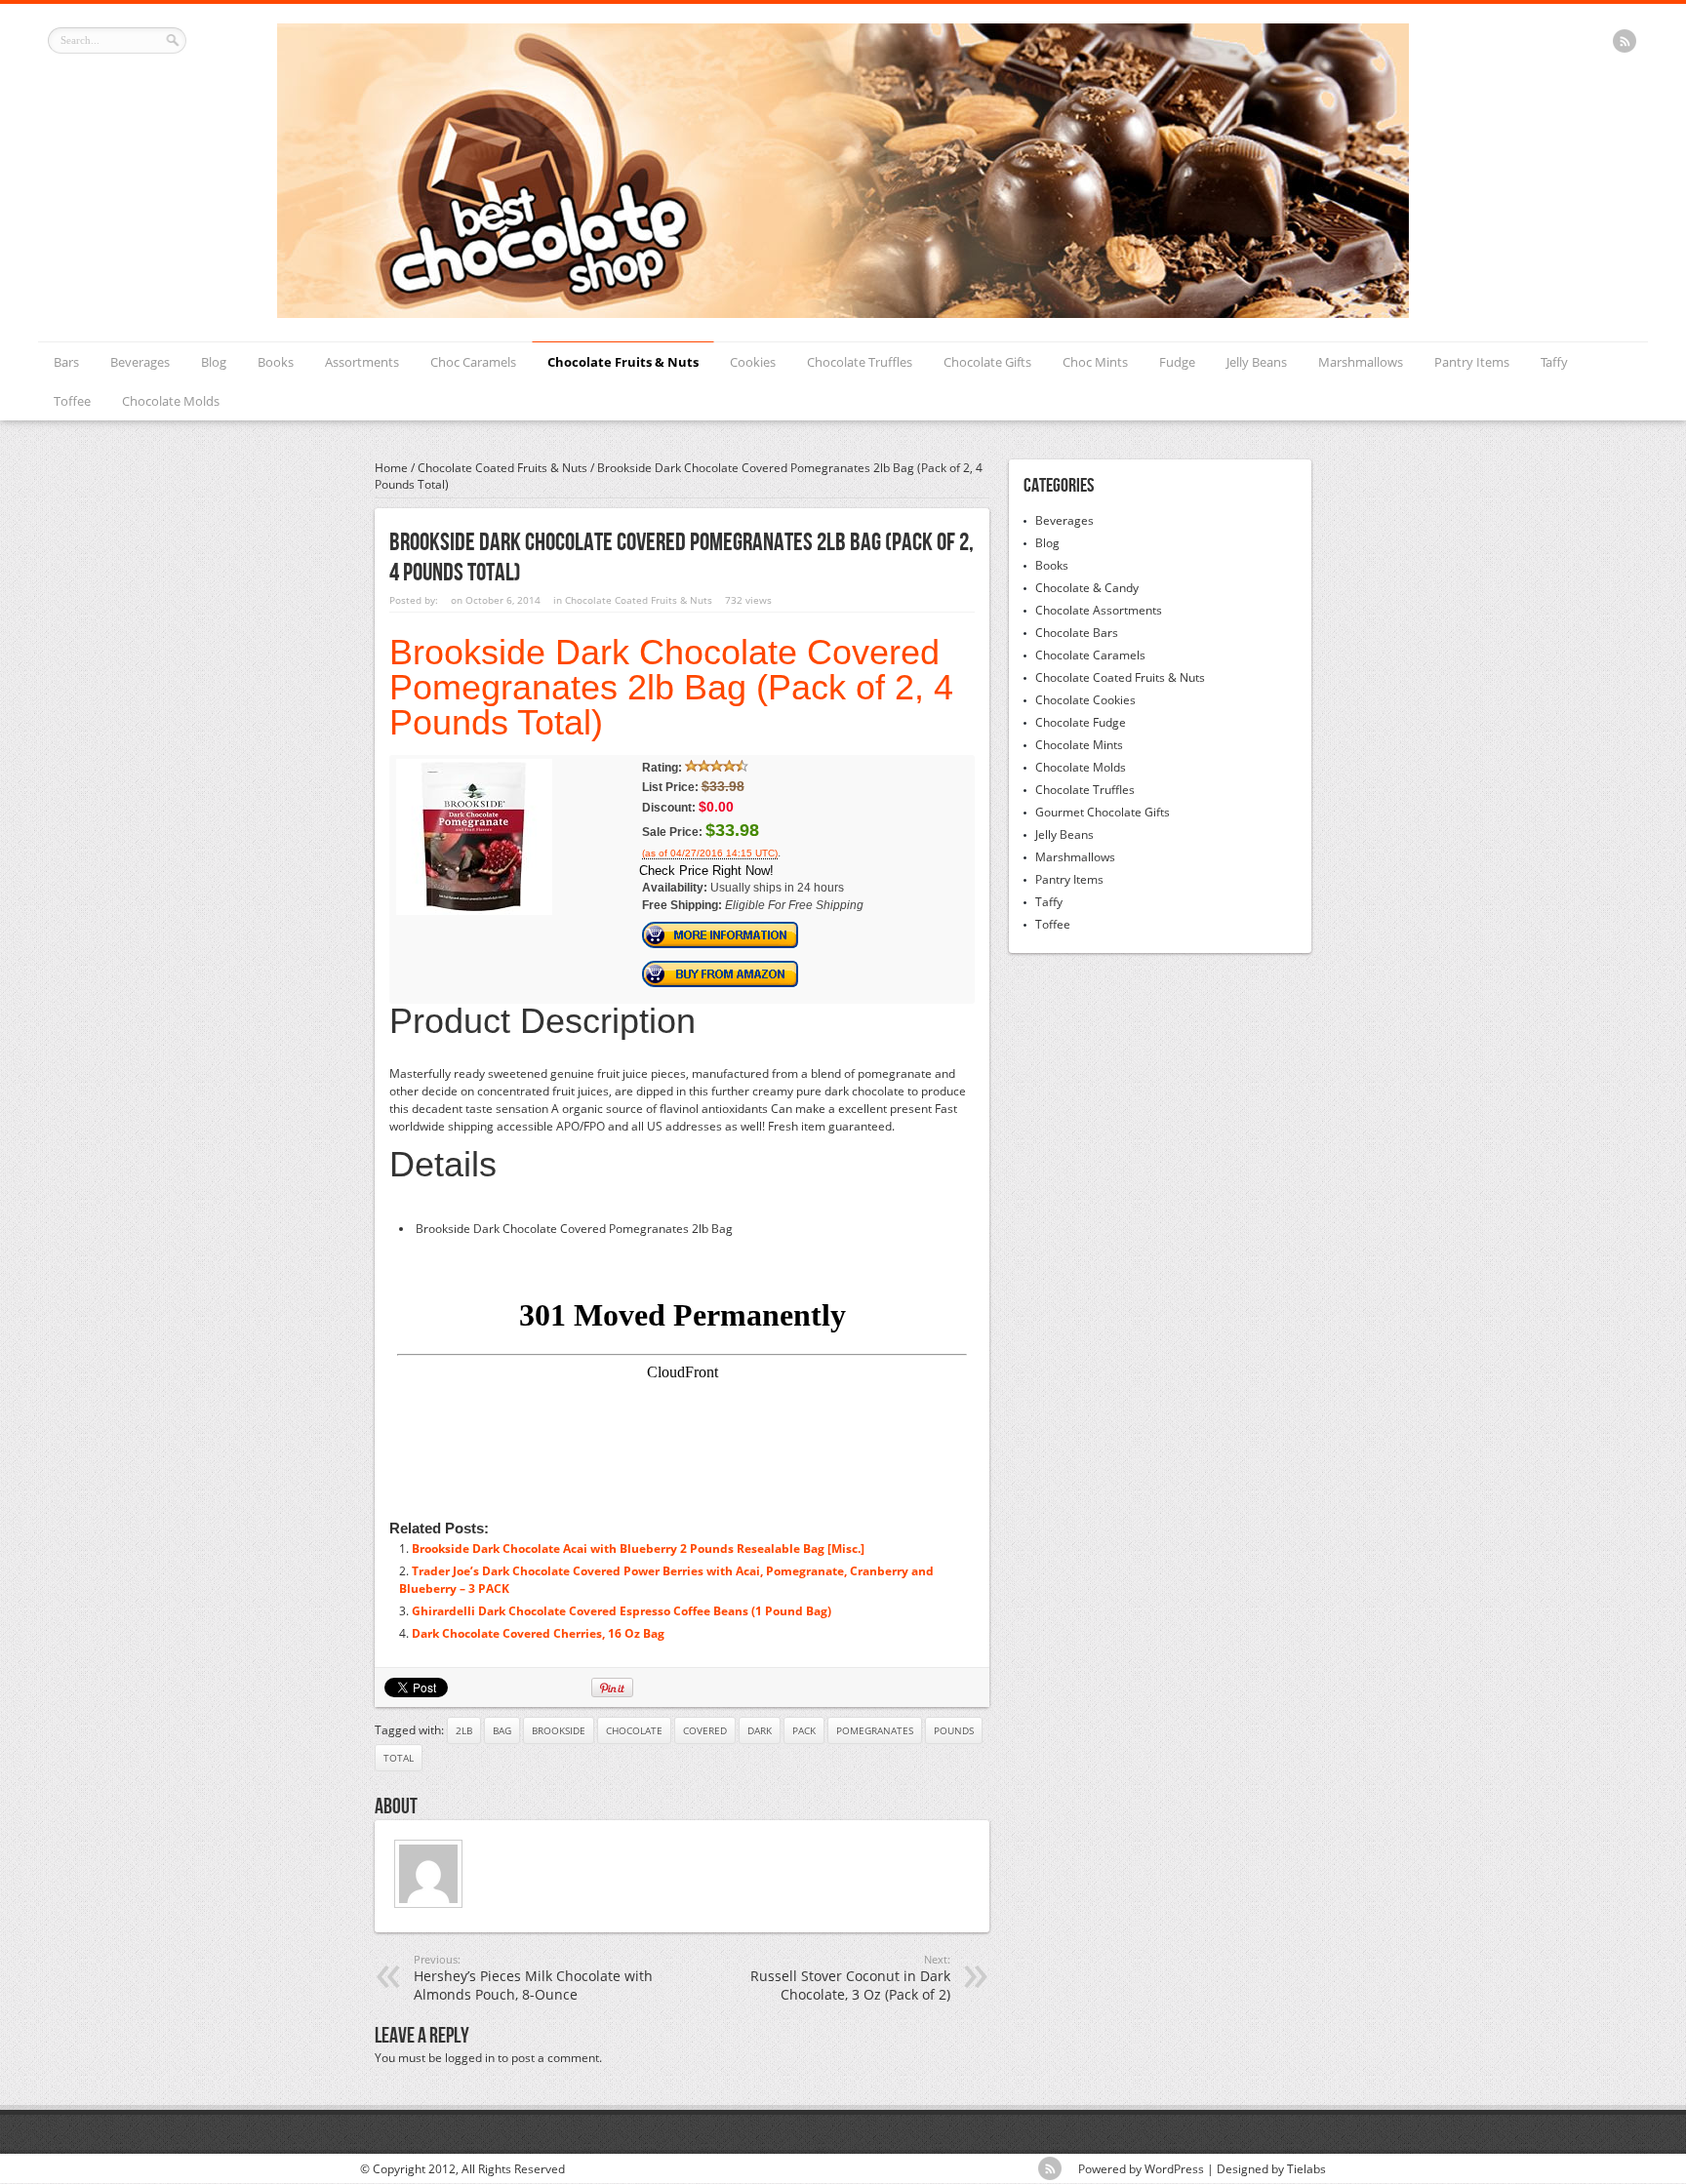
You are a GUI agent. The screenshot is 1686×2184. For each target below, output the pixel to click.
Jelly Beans (1257, 362)
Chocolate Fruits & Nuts (623, 362)
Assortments (362, 362)
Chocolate (634, 1730)
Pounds (954, 1730)
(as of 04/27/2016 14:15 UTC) (710, 854)
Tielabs (1306, 2169)
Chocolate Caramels (1090, 655)
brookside (559, 1730)
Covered (705, 1730)
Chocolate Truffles (860, 362)
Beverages (140, 362)
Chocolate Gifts (987, 362)
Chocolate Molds (171, 401)
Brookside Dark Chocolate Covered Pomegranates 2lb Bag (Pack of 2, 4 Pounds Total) (671, 687)
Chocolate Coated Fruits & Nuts (502, 468)
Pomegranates (875, 1730)
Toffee (72, 401)
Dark (760, 1730)
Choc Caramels (473, 362)
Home (391, 468)
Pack (804, 1730)
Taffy (1554, 362)
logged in (470, 2058)
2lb (464, 1730)
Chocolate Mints (1079, 745)
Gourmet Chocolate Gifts (1103, 812)
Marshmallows (1361, 362)
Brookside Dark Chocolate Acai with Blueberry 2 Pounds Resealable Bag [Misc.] (638, 1549)
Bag (502, 1730)
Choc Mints (1095, 362)
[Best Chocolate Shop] (843, 314)
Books (276, 362)
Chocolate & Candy (1087, 588)
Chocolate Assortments (1099, 610)
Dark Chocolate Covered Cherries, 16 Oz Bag (538, 1633)
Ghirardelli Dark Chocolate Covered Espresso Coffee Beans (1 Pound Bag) (622, 1611)
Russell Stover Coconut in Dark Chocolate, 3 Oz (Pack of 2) (850, 1978)
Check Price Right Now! (706, 871)
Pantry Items (1472, 362)
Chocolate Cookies (1085, 700)
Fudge (1177, 362)
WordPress (1174, 2169)
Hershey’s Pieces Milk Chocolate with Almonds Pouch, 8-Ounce (533, 1978)
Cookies (753, 362)
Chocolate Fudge (1081, 722)
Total (399, 1758)
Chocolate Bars (1077, 633)
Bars (66, 362)
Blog (214, 362)
